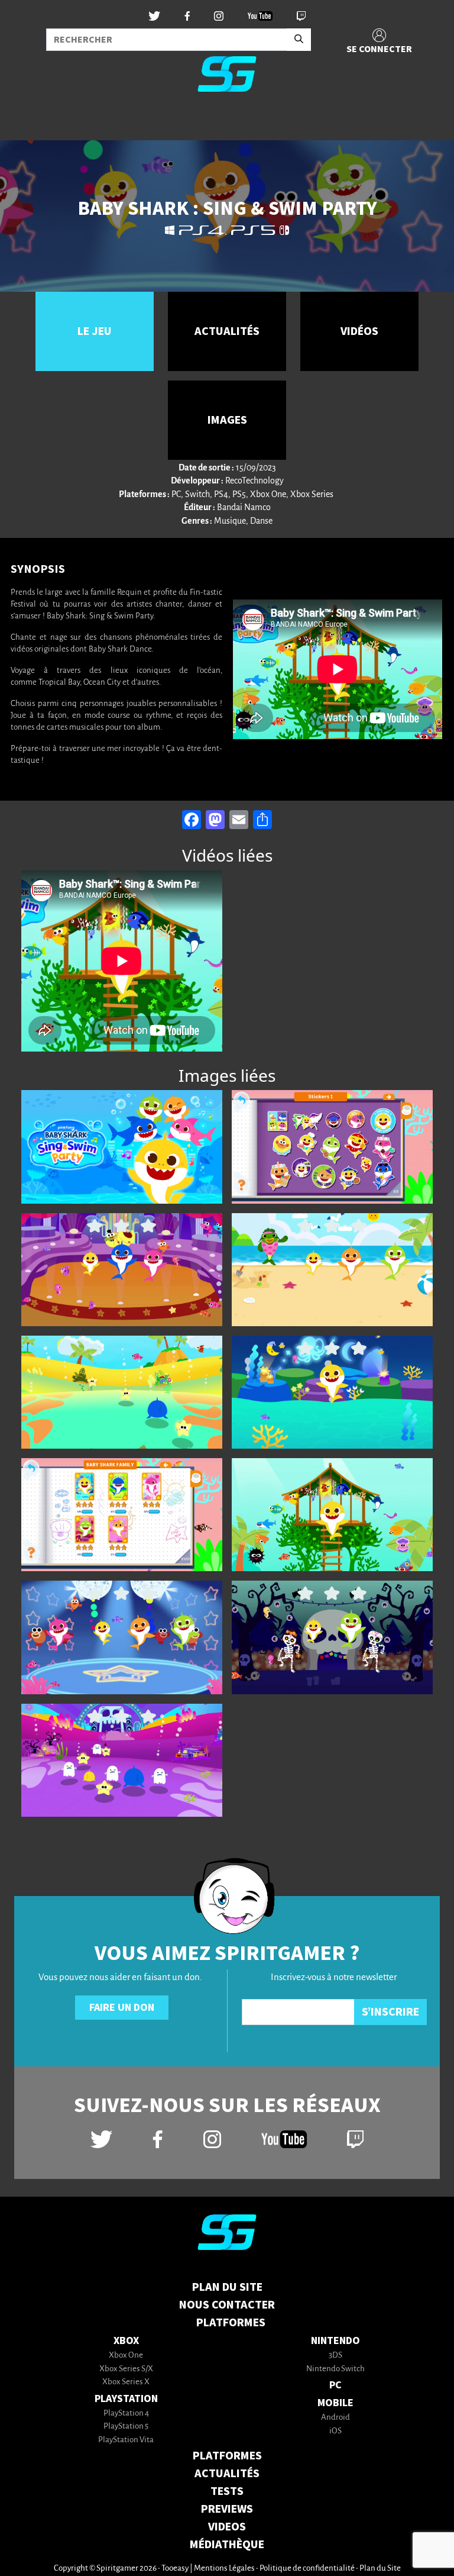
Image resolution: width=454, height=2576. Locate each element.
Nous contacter (227, 2305)
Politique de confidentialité (307, 2569)
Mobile (335, 2403)
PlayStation (126, 2399)
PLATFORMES (227, 2456)
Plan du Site (227, 2287)
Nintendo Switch (335, 2369)
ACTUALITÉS (227, 2474)
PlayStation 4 (126, 2414)
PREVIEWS (227, 2509)
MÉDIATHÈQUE (227, 2545)
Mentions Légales (224, 2569)
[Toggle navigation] (24, 121)
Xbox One (126, 2356)
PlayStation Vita (126, 2440)
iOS (335, 2431)
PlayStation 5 (126, 2427)
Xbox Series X (126, 2382)
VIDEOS (227, 2527)
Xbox (126, 2341)
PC (335, 2385)
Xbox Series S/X (126, 2369)
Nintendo (335, 2341)
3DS (335, 2356)
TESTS (227, 2491)
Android (335, 2418)
